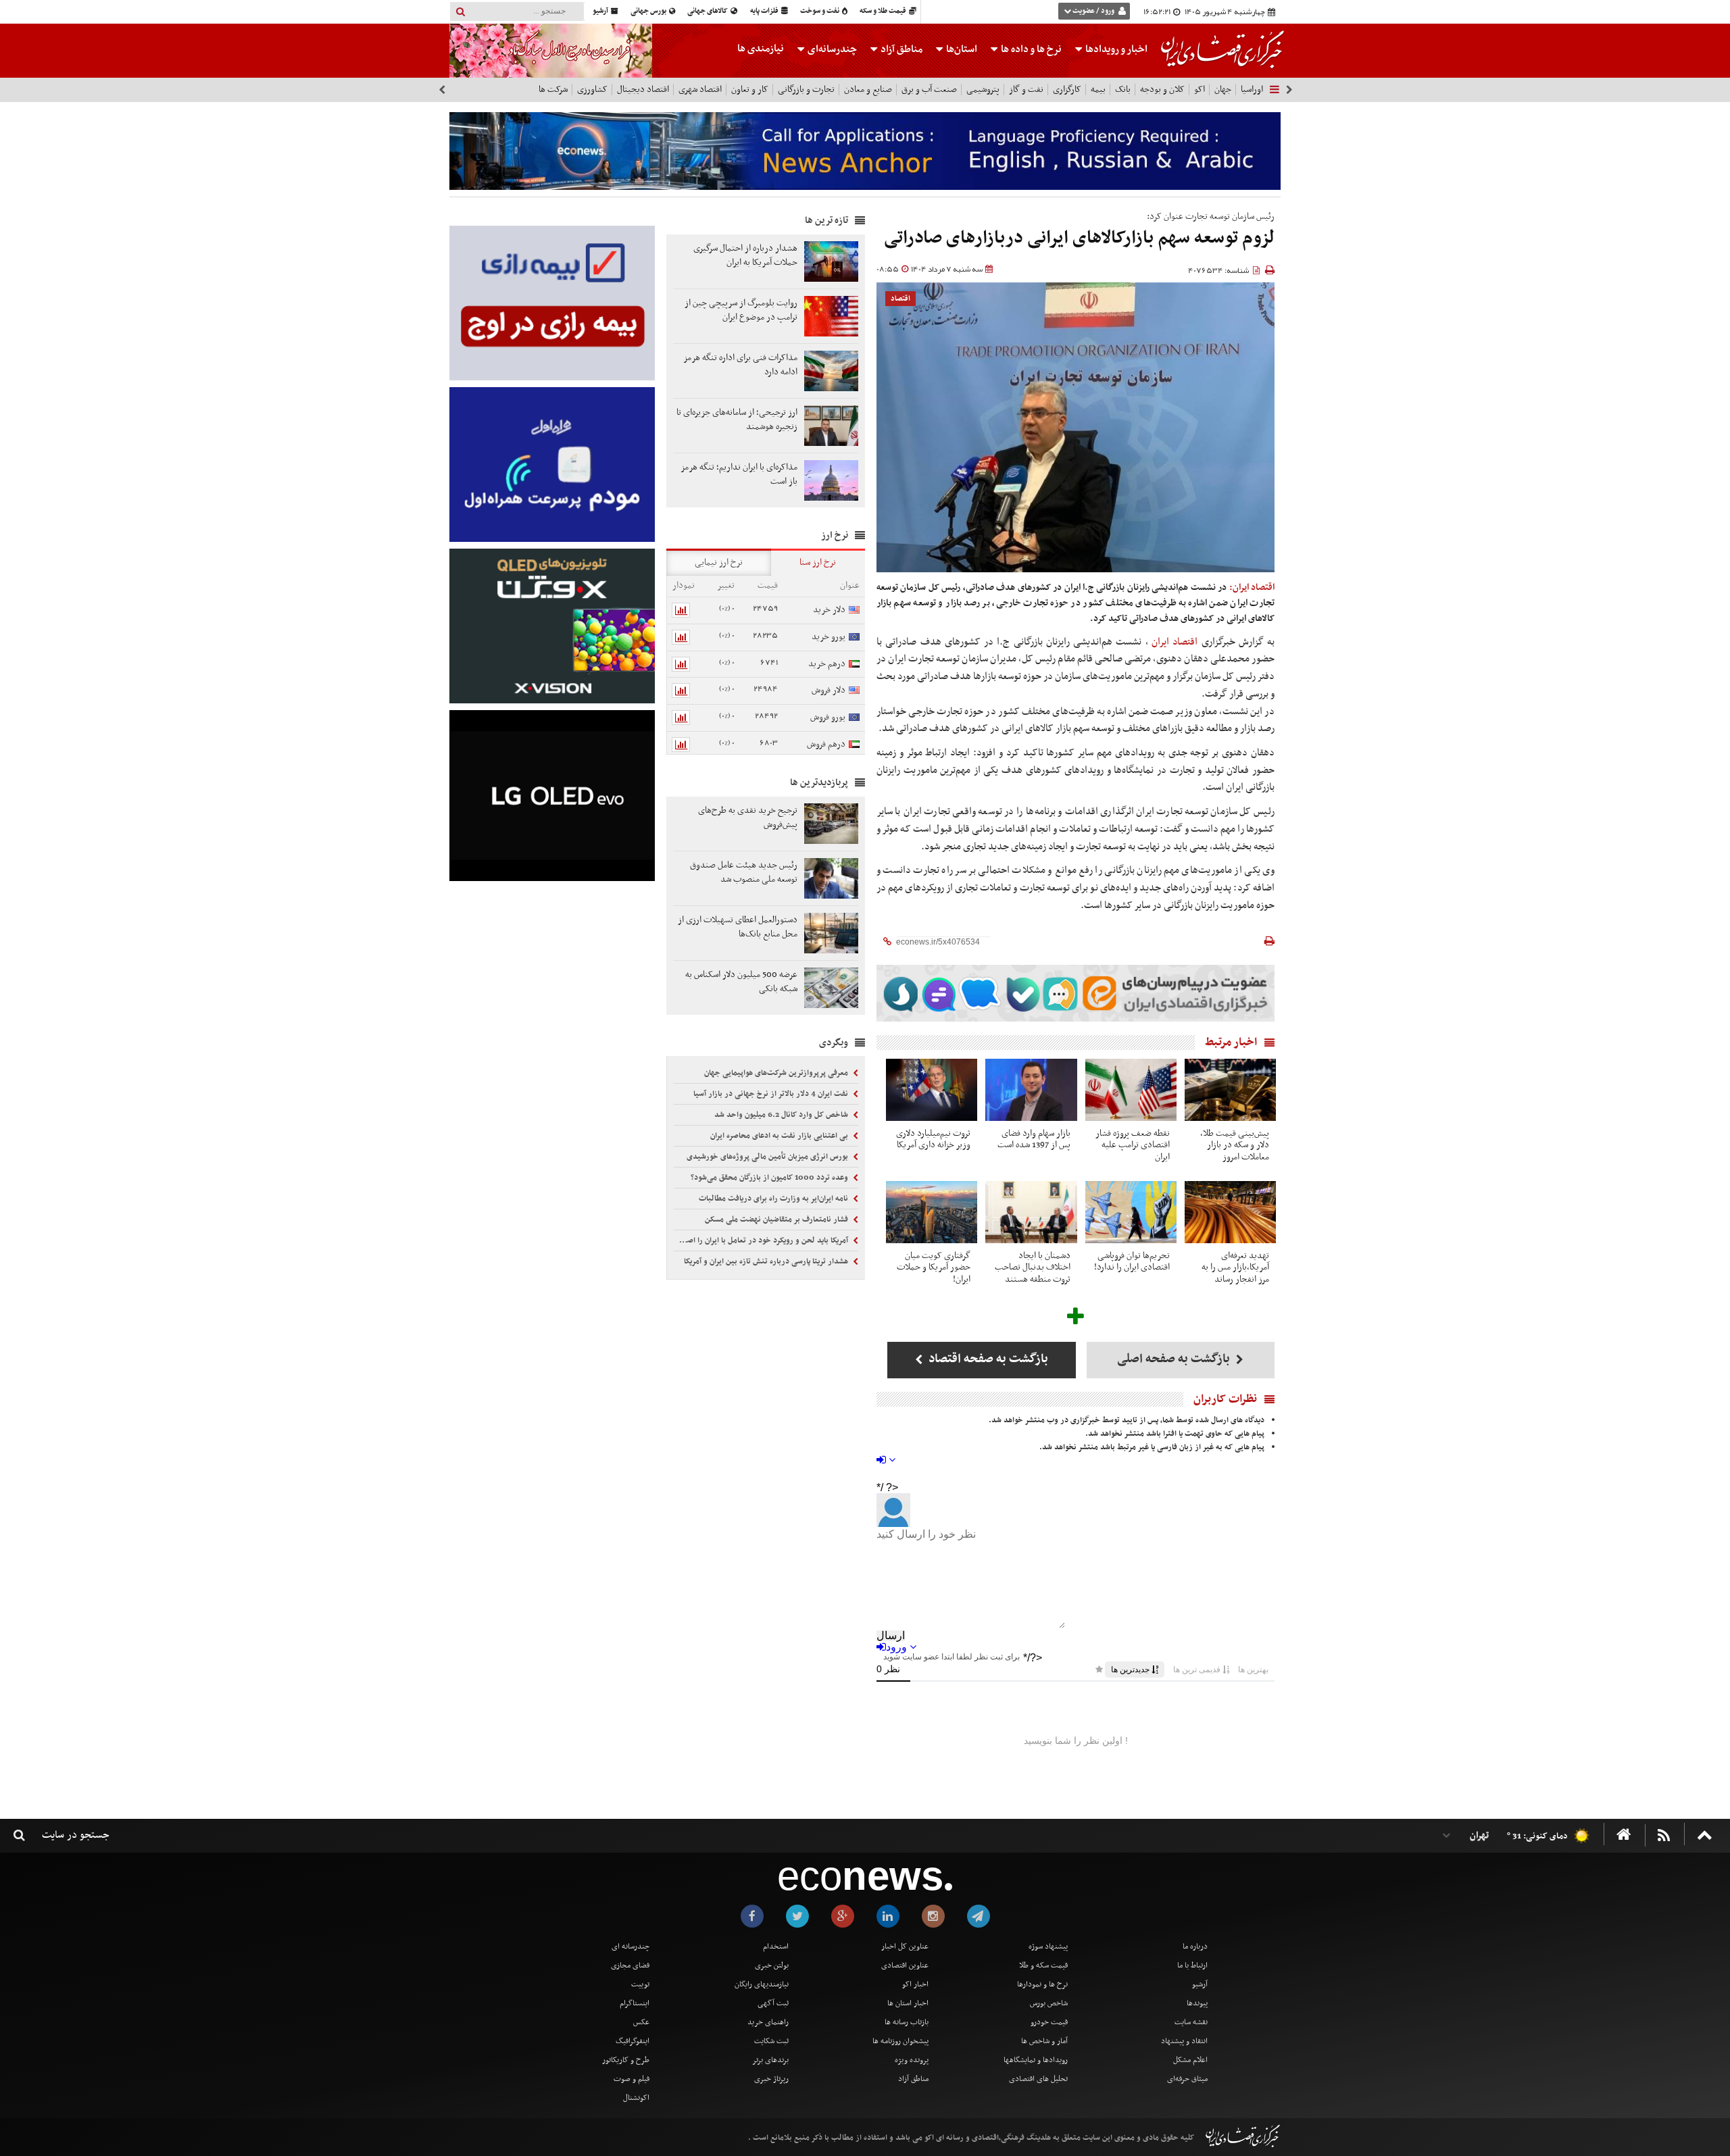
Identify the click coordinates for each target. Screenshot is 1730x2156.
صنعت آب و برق (929, 90)
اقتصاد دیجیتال (643, 90)
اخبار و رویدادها (1115, 49)
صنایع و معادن (868, 90)
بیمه (1098, 90)
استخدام (776, 1947)
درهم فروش (826, 744)
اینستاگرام (635, 2003)
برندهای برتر (770, 2060)
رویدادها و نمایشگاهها (1036, 2060)
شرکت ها (553, 90)
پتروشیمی (983, 90)
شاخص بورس (1049, 2003)
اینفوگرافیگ (633, 2041)
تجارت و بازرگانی (806, 90)
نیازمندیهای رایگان (762, 1984)
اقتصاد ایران (1177, 642)
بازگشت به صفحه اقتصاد (987, 1359)
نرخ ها (1031, 49)
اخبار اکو (915, 1984)
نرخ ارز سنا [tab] (818, 562)
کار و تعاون (750, 90)
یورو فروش (828, 717)
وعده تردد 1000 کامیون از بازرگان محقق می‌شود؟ (770, 1178)
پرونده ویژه (912, 2060)
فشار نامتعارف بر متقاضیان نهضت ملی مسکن (777, 1220)
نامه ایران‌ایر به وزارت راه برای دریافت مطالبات (774, 1199)
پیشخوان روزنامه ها (900, 2041)
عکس (641, 2022)
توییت (640, 1984)
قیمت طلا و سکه (884, 11)
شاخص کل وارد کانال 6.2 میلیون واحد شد (782, 1115)
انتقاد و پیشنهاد (1184, 2041)
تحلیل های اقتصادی (1038, 2079)
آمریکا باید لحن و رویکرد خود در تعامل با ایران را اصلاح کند (762, 1240)
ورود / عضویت (1093, 11)
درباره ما (1195, 1947)
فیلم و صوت (632, 2079)
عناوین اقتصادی (905, 1965)
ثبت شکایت (771, 2041)
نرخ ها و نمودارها (1042, 1984)
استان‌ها (961, 49)
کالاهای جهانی (708, 11)
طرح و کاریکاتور (626, 2060)
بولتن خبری (772, 1965)
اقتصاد (900, 299)
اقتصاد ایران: (1252, 587)
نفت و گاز (1026, 90)
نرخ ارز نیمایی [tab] (719, 562)
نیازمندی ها (761, 49)
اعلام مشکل (1190, 2060)
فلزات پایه (765, 11)
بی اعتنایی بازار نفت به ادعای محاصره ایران (780, 1136)
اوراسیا (1252, 90)
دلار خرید (829, 610)
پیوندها (1197, 2003)
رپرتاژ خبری (771, 2079)
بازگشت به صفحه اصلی (1175, 1359)
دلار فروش (829, 690)
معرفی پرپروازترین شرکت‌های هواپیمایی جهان (777, 1073)
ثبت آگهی (773, 2003)
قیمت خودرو (1049, 2022)
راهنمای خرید (768, 2022)
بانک (1123, 90)
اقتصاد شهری (700, 90)
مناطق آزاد (900, 49)
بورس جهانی (649, 11)
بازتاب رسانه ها (907, 2022)
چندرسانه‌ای (831, 49)
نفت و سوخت (820, 11)
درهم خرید (827, 664)
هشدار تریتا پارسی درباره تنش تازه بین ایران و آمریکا (767, 1261)
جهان (1223, 90)
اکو (1200, 90)
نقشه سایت (1191, 2022)
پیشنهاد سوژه (1048, 1947)
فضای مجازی (630, 1965)
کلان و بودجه (1162, 90)
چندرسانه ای (631, 1947)
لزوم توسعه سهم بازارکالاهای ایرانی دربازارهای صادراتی (1079, 238)
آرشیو (601, 11)
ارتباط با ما (1192, 1965)
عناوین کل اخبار (905, 1947)
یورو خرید (829, 637)
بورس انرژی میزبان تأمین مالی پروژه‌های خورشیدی (768, 1157)
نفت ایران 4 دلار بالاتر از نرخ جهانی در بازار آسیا (772, 1094)
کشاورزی (592, 90)
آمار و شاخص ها (1044, 2041)
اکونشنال (636, 2098)
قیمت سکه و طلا (1043, 1965)
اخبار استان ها (908, 2003)
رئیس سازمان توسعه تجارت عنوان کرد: (1211, 217)
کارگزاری (1067, 90)
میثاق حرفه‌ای (1187, 2079)
